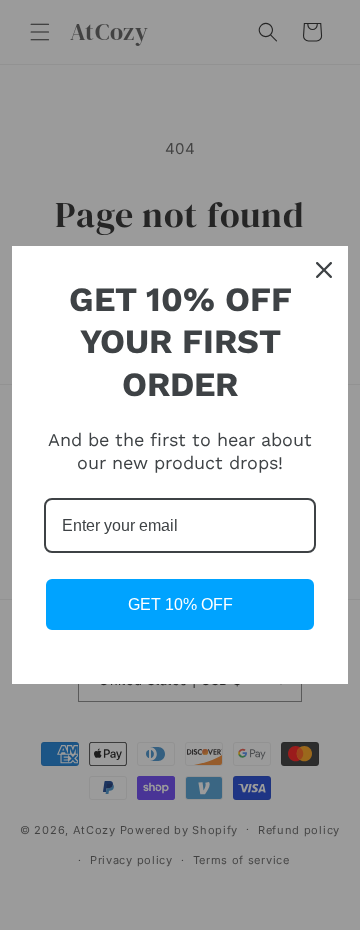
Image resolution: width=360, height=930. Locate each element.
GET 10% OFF (180, 604)
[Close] (324, 270)
